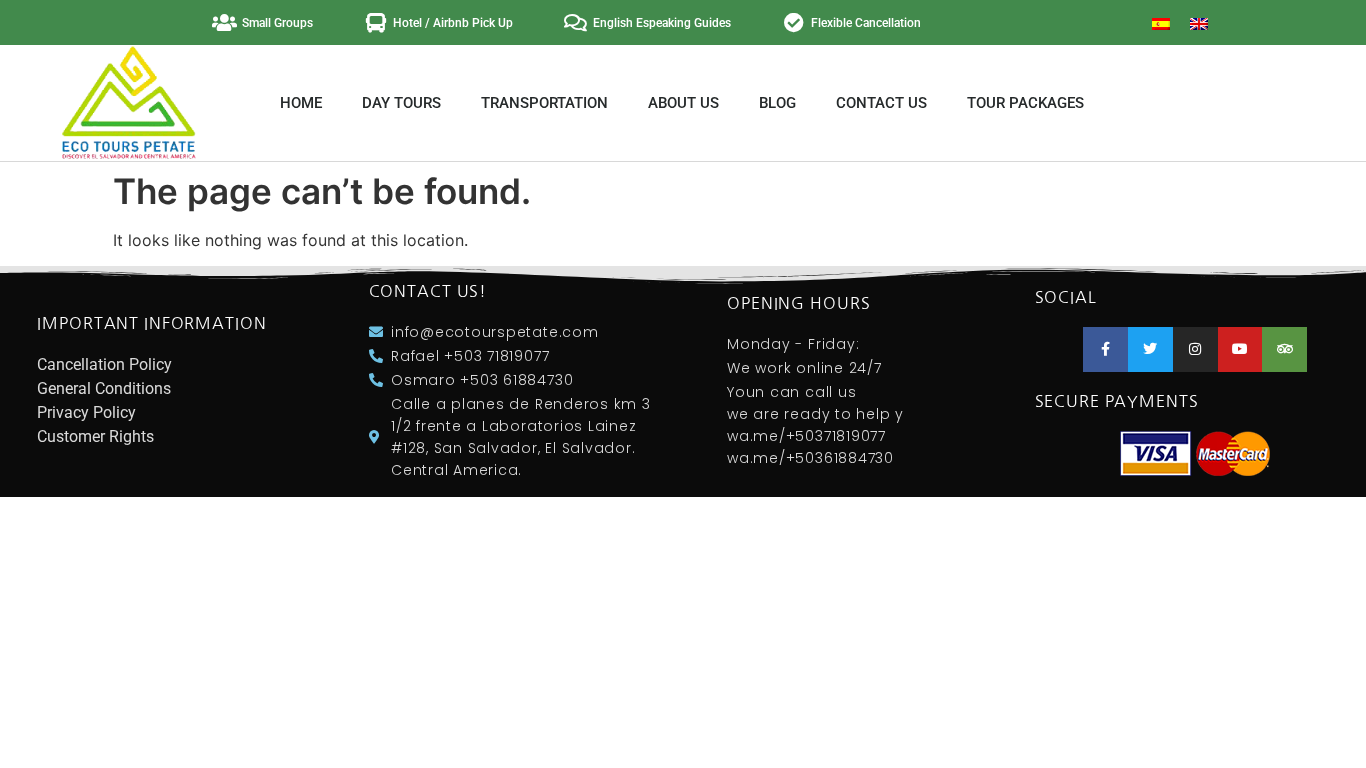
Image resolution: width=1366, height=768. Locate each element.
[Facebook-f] (1105, 349)
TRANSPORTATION (544, 103)
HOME (301, 103)
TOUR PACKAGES (1025, 103)
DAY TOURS (401, 103)
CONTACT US (881, 103)
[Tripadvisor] (1284, 349)
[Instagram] (1195, 349)
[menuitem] (1161, 22)
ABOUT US (683, 103)
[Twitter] (1150, 349)
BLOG (777, 103)
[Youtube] (1240, 349)
